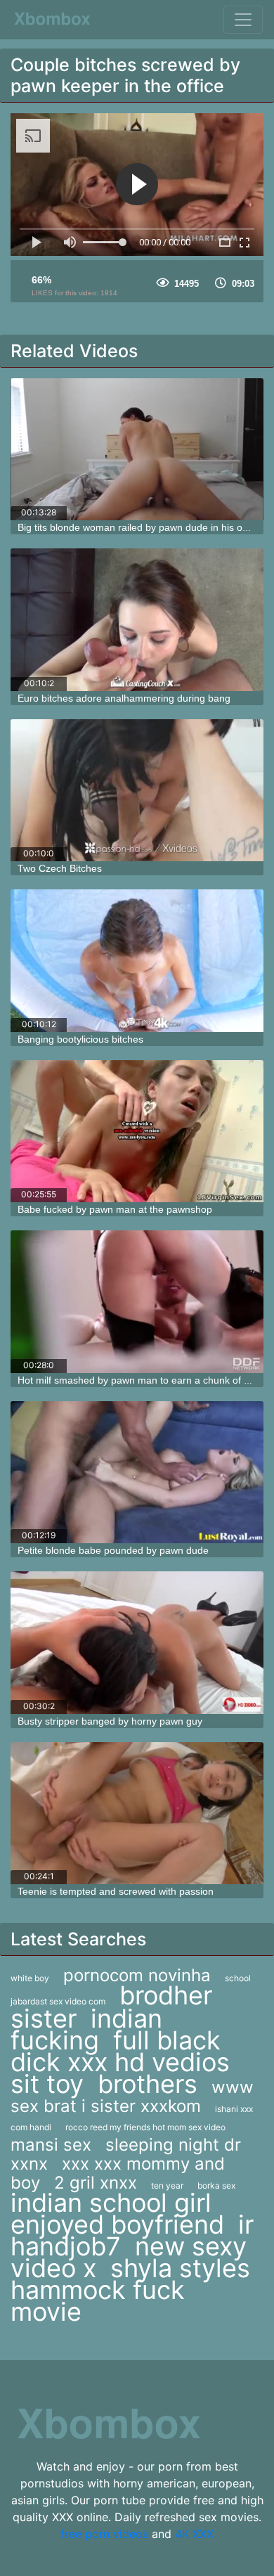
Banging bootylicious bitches (80, 1039)
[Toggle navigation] (243, 20)
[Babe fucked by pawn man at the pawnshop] (137, 1132)
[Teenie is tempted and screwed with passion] (137, 1814)
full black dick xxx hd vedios (120, 2051)
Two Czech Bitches (60, 868)
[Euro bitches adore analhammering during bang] (137, 620)
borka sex (216, 2185)
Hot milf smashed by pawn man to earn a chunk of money (146, 1380)
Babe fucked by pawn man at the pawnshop (115, 1209)
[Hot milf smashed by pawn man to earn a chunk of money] (137, 1302)
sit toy (47, 2084)
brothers (148, 2084)
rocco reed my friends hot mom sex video (145, 2127)
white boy (30, 1978)
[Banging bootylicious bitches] (137, 961)
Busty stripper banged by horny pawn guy (110, 1721)
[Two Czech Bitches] (137, 791)
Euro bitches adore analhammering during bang (124, 698)
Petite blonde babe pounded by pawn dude (113, 1550)
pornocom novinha (137, 1975)
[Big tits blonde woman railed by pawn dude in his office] (137, 450)
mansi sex (51, 2145)
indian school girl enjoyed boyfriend (117, 2214)
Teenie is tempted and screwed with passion (116, 1891)
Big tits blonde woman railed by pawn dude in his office (139, 527)
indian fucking (86, 2029)
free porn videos (104, 2534)
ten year (167, 2185)
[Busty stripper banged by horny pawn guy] (137, 1643)
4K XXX (194, 2534)
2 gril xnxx (96, 2183)
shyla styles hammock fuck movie (130, 2290)
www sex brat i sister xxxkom (132, 2097)
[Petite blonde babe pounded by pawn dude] (137, 1473)
